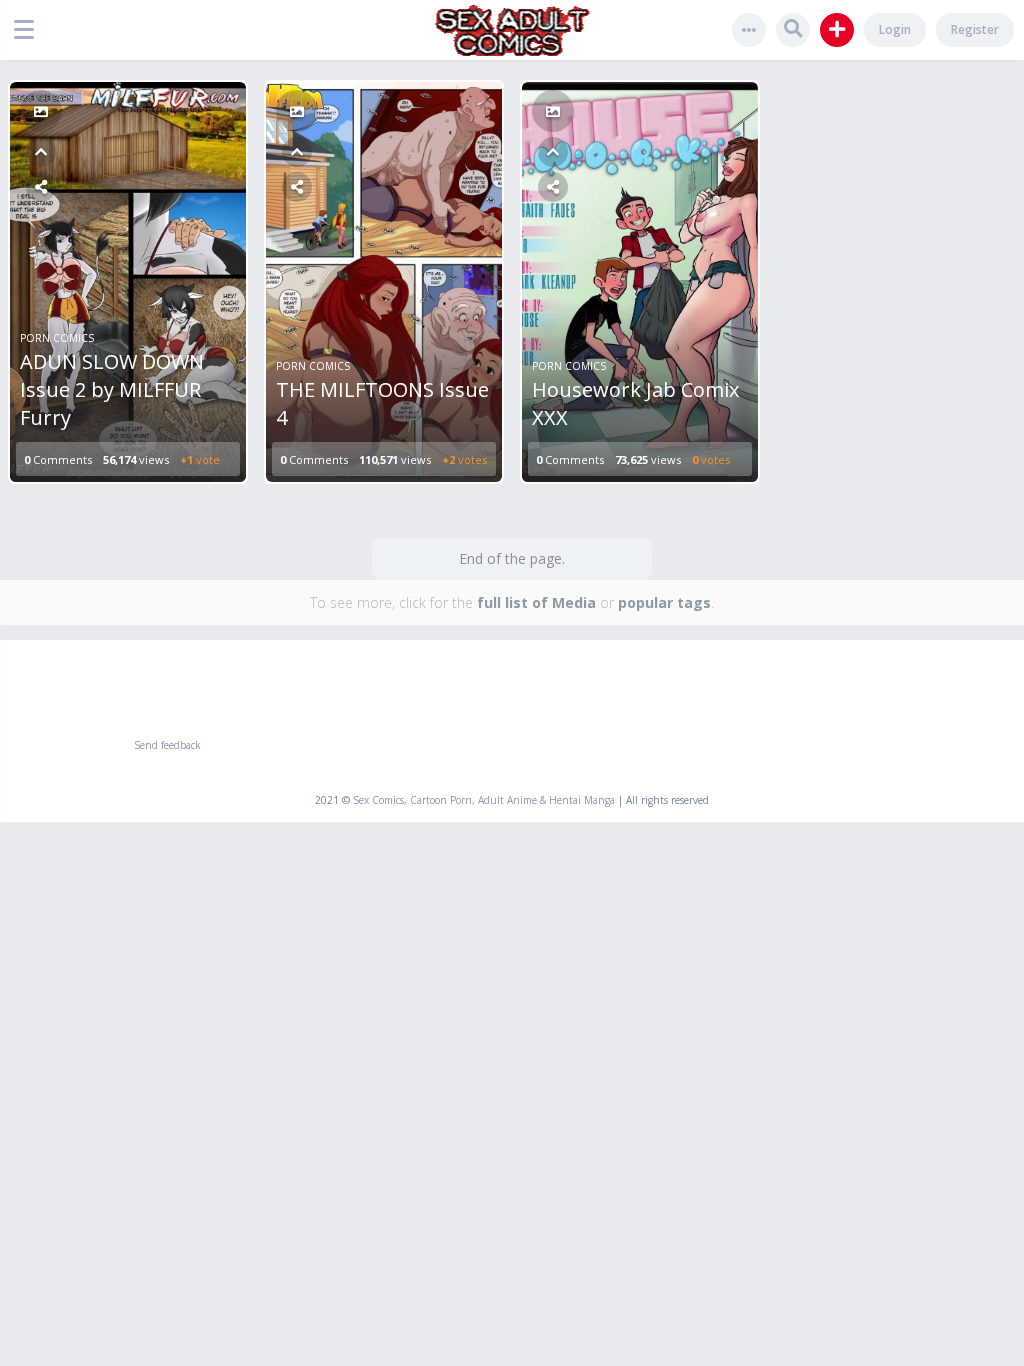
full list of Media (536, 602)
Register (975, 29)
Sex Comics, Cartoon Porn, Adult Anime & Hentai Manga (484, 800)
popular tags (664, 602)
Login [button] (895, 29)
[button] (29, 30)
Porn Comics (57, 338)
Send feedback (167, 745)
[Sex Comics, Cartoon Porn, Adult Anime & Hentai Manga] (512, 30)
